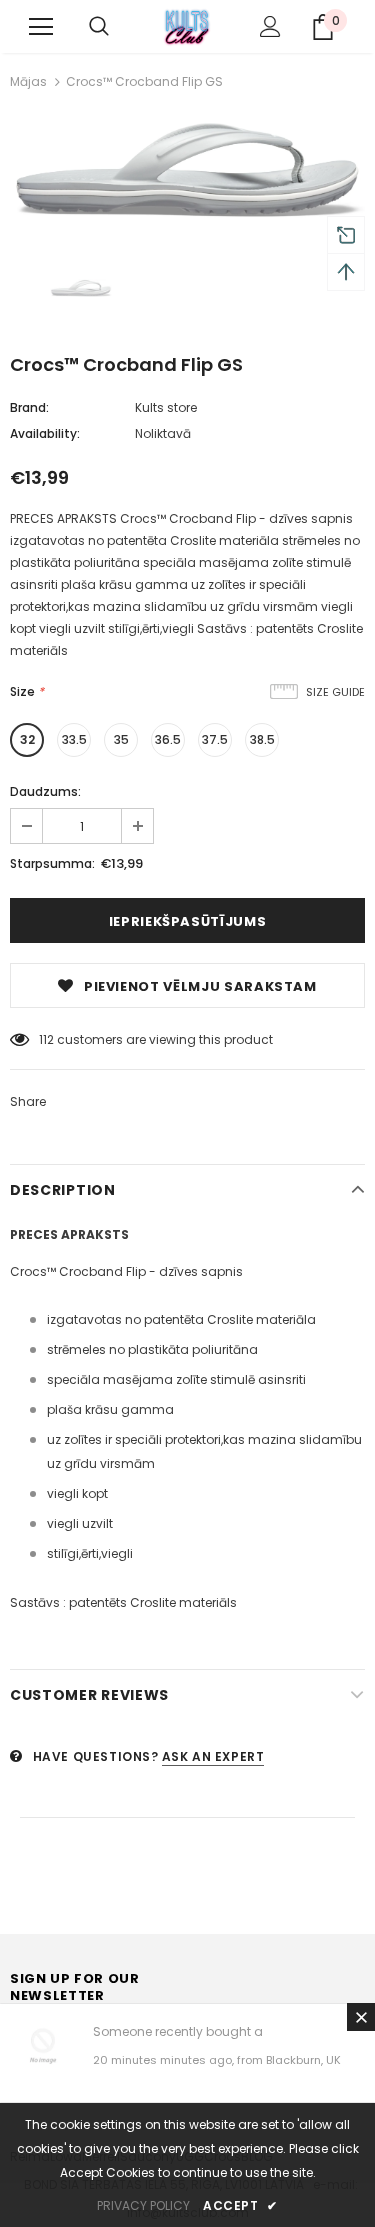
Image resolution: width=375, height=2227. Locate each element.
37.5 (215, 739)
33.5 (74, 739)
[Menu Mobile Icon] (41, 27)
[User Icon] (270, 26)
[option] (187, 169)
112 (46, 1039)
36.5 (168, 739)
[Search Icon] (99, 27)
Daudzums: (45, 791)
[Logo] (188, 25)
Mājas (28, 81)
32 (27, 739)
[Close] (361, 2017)
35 (121, 739)
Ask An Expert (213, 1756)
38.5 (262, 739)
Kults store (166, 407)
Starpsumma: (52, 863)
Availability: (45, 433)
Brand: (29, 407)
